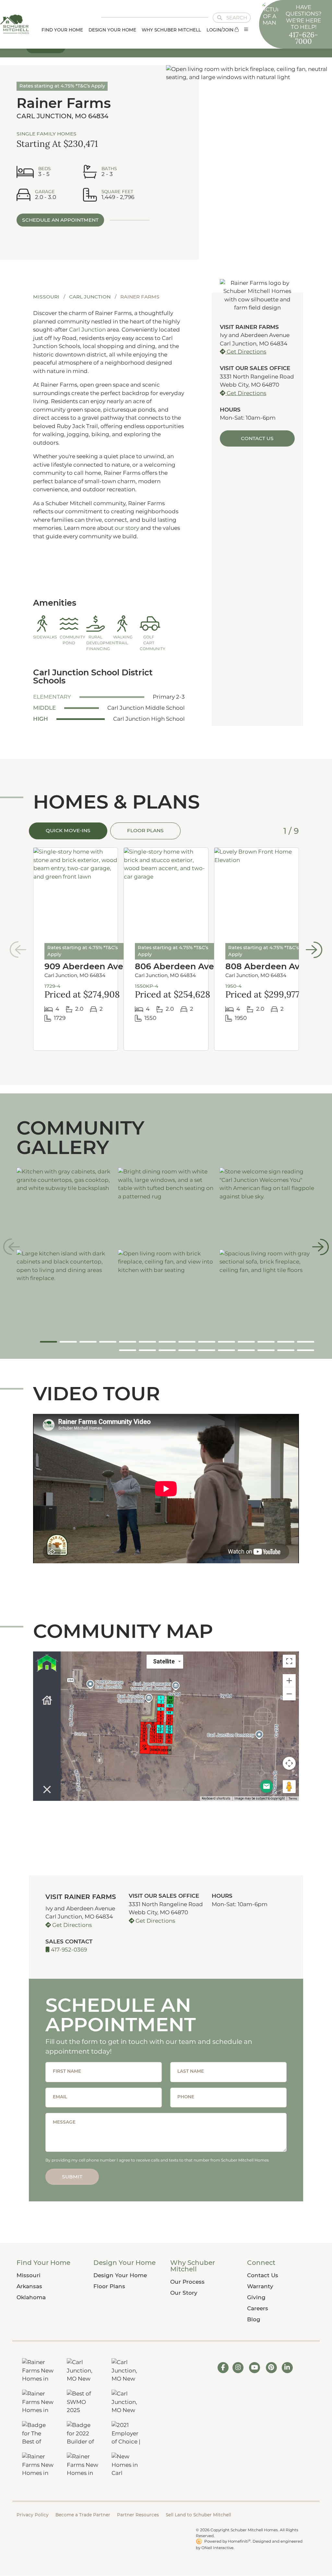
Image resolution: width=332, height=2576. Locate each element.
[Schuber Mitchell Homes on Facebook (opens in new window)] (223, 2367)
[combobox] (227, 18)
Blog (254, 2319)
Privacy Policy (33, 2515)
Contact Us (263, 2275)
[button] (246, 30)
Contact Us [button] (257, 438)
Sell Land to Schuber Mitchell (198, 2515)
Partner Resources (138, 2515)
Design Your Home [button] (112, 30)
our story (128, 528)
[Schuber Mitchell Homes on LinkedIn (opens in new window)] (287, 2367)
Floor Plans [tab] (145, 830)
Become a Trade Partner (83, 2515)
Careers (258, 2308)
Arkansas (29, 2286)
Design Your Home (120, 2275)
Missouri (47, 297)
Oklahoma (31, 2297)
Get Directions (246, 352)
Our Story (184, 2293)
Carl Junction (90, 297)
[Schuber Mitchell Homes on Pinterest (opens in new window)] (271, 2367)
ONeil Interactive (217, 2548)
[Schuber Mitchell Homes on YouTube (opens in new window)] (255, 2367)
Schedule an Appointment (60, 220)
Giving (256, 2297)
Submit (72, 2177)
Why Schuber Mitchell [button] (171, 30)
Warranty (260, 2286)
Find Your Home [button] (62, 30)
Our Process (187, 2282)
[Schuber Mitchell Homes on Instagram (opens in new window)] (238, 2367)
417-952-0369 (68, 1950)
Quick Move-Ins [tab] (68, 830)
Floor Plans (109, 2286)
